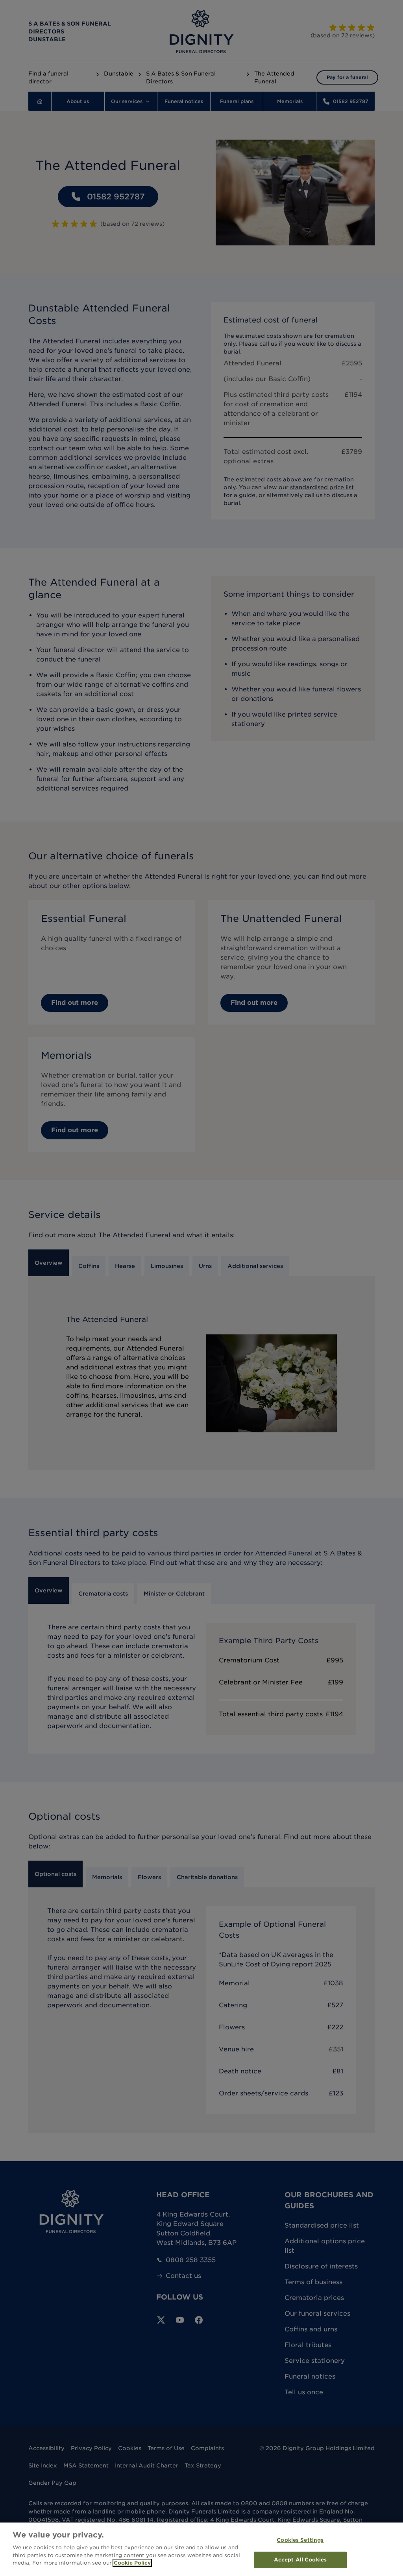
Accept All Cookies (300, 2560)
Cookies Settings (300, 2540)
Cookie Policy (132, 2563)
